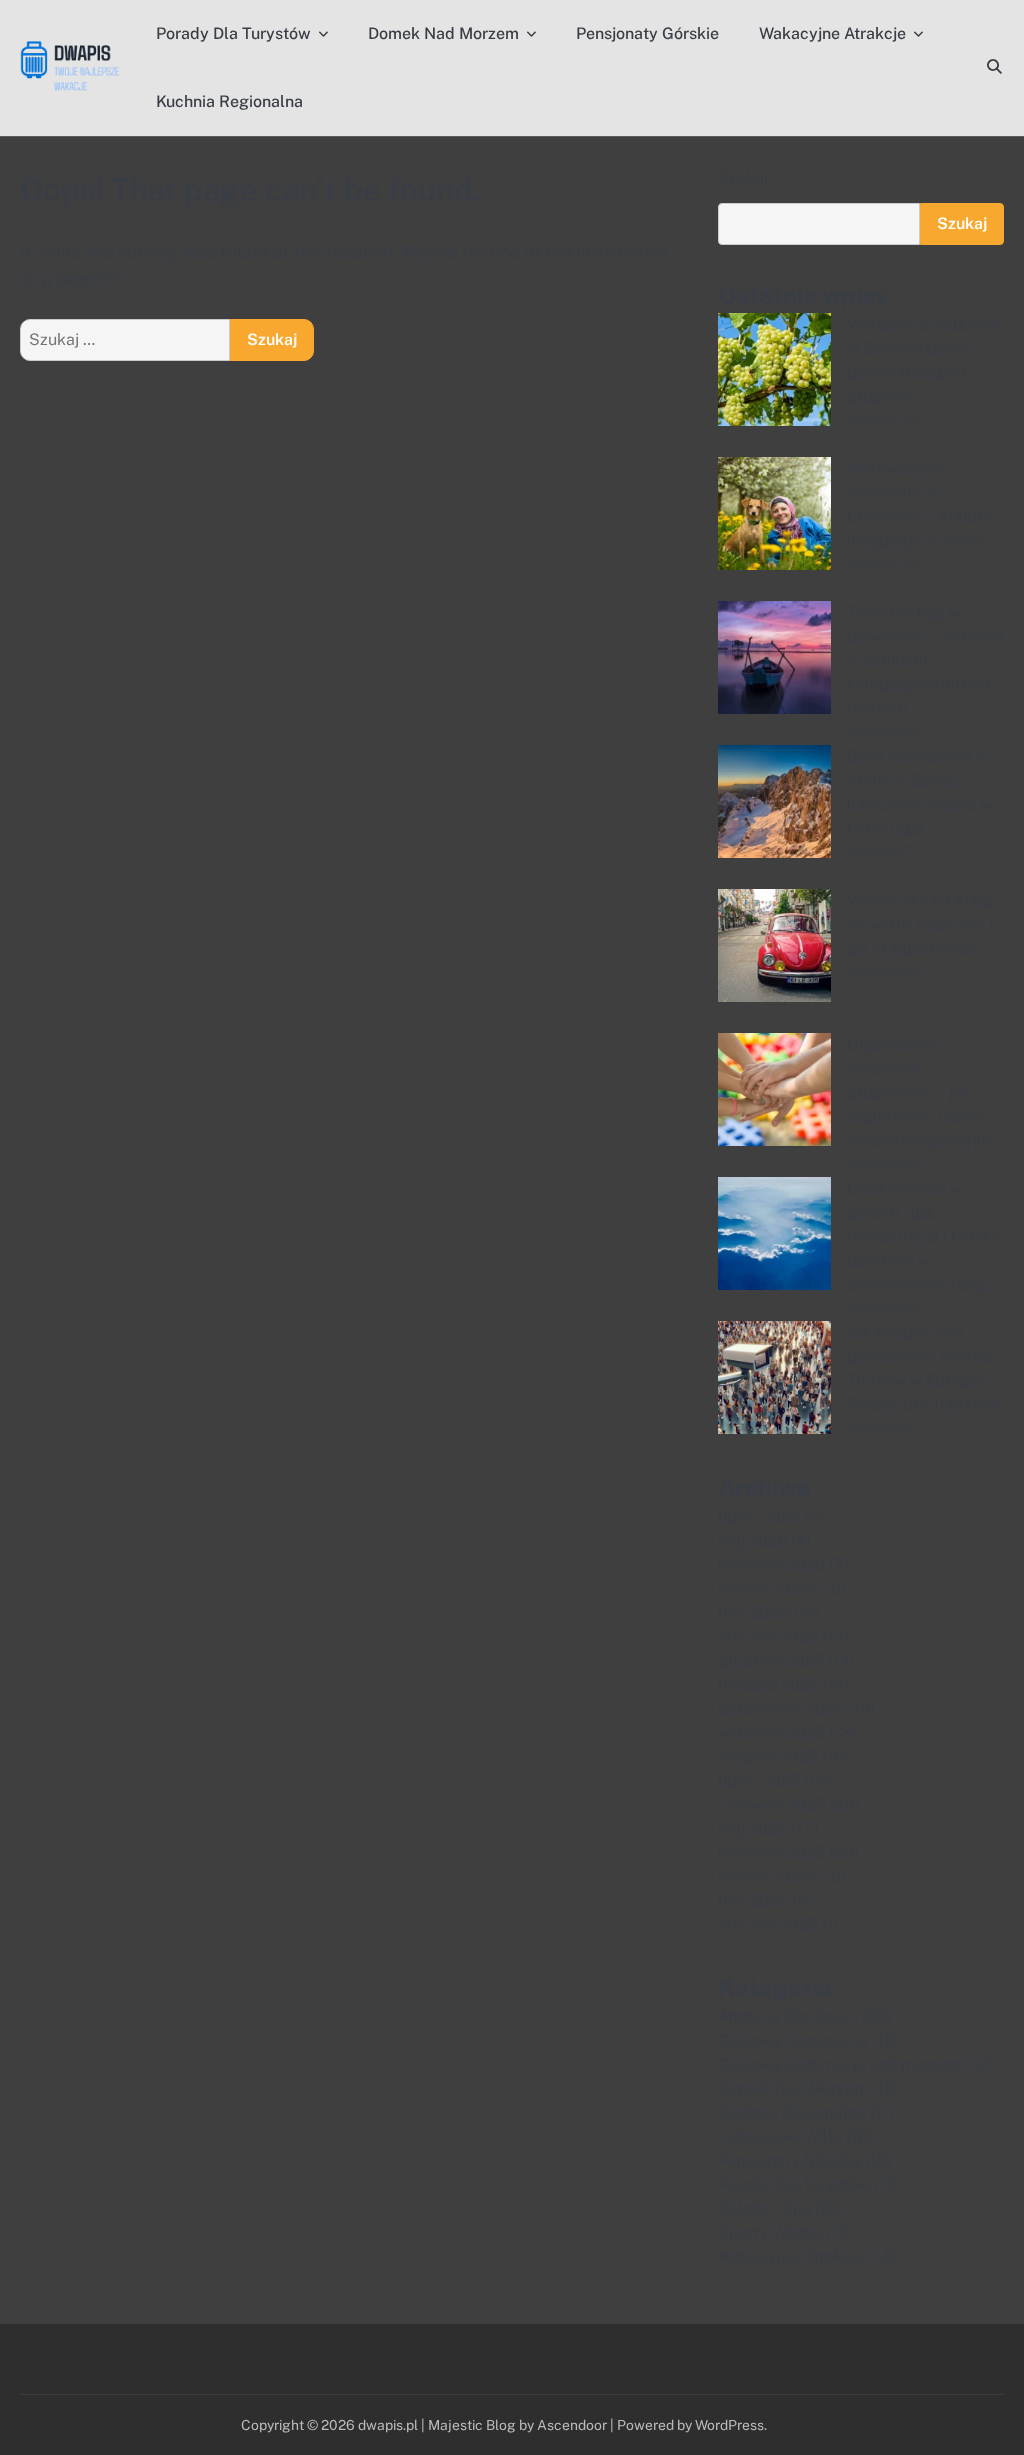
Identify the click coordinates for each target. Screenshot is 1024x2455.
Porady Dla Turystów (233, 33)
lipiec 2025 (759, 1780)
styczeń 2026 (768, 1636)
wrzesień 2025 (771, 1732)
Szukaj (743, 178)
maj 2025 (752, 1828)
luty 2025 (753, 1900)
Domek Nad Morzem (443, 33)
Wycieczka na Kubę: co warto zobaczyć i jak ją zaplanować (921, 924)
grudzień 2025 (771, 1660)
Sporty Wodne (770, 2232)
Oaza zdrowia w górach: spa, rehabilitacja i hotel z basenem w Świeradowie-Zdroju (924, 1236)
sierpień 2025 (768, 1756)
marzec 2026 (766, 1588)
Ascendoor (572, 2425)
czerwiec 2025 (772, 1804)
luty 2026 (753, 1612)
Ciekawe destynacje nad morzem (839, 2064)
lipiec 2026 (759, 1516)
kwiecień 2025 (771, 1852)
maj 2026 (752, 1540)
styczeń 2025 (768, 1924)
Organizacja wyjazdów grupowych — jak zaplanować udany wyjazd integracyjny (921, 1092)
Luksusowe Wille (780, 2136)
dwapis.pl (388, 2425)
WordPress (729, 2425)
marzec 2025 (766, 1876)
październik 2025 (781, 1708)
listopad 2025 (768, 1684)
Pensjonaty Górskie (647, 33)
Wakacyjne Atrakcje (832, 33)
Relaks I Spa (764, 2208)
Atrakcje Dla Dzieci (788, 2016)
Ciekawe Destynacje (793, 2040)
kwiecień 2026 (771, 1564)
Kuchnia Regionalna (229, 101)
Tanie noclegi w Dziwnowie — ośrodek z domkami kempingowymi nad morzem (925, 660)
